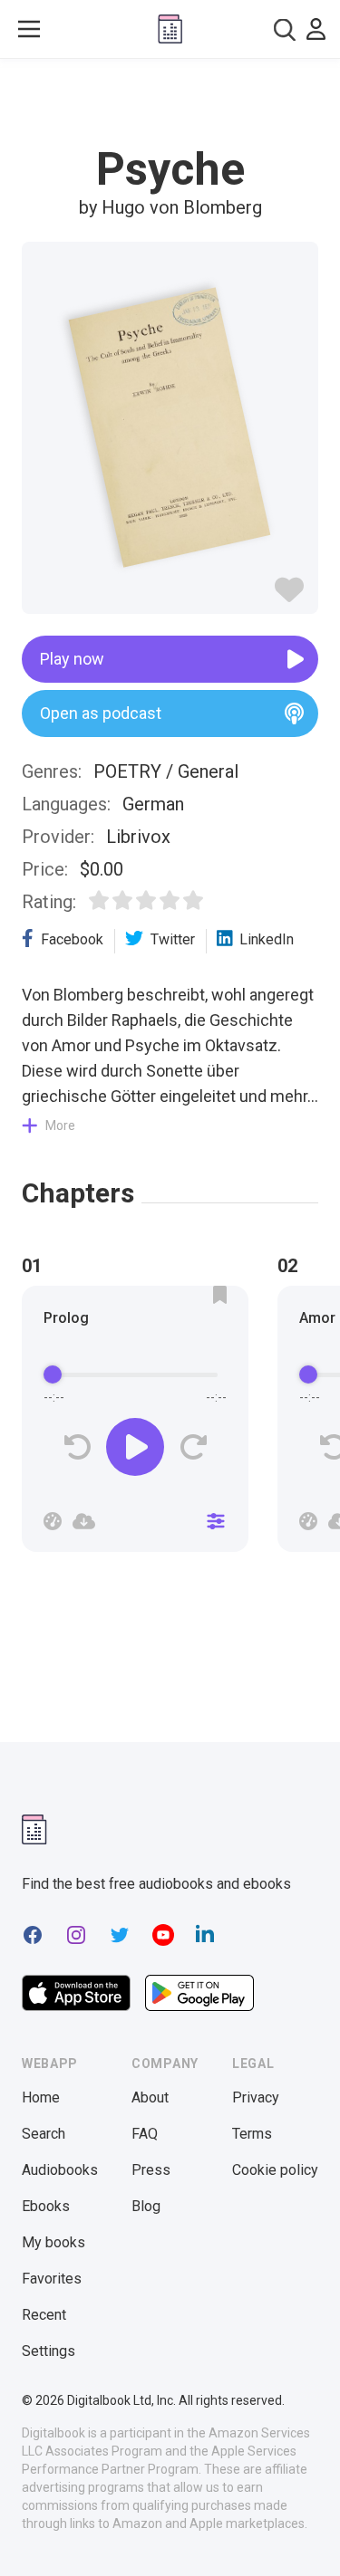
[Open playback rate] (53, 1521)
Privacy (256, 2097)
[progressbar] (135, 1374)
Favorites (52, 2279)
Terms (252, 2134)
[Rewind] (78, 1447)
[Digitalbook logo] (170, 29)
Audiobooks (60, 2170)
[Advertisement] (170, 103)
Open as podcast (101, 713)
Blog (146, 2206)
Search (44, 2134)
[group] (135, 1424)
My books (53, 2242)
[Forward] (193, 1447)
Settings (49, 2351)
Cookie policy (275, 2170)
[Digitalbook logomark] (34, 1829)
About (150, 2097)
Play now (72, 659)
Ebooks (46, 2206)
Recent (44, 2315)
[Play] (135, 1447)
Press (151, 2170)
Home (41, 2097)
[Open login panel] (316, 29)
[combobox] (285, 29)
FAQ (145, 2134)
